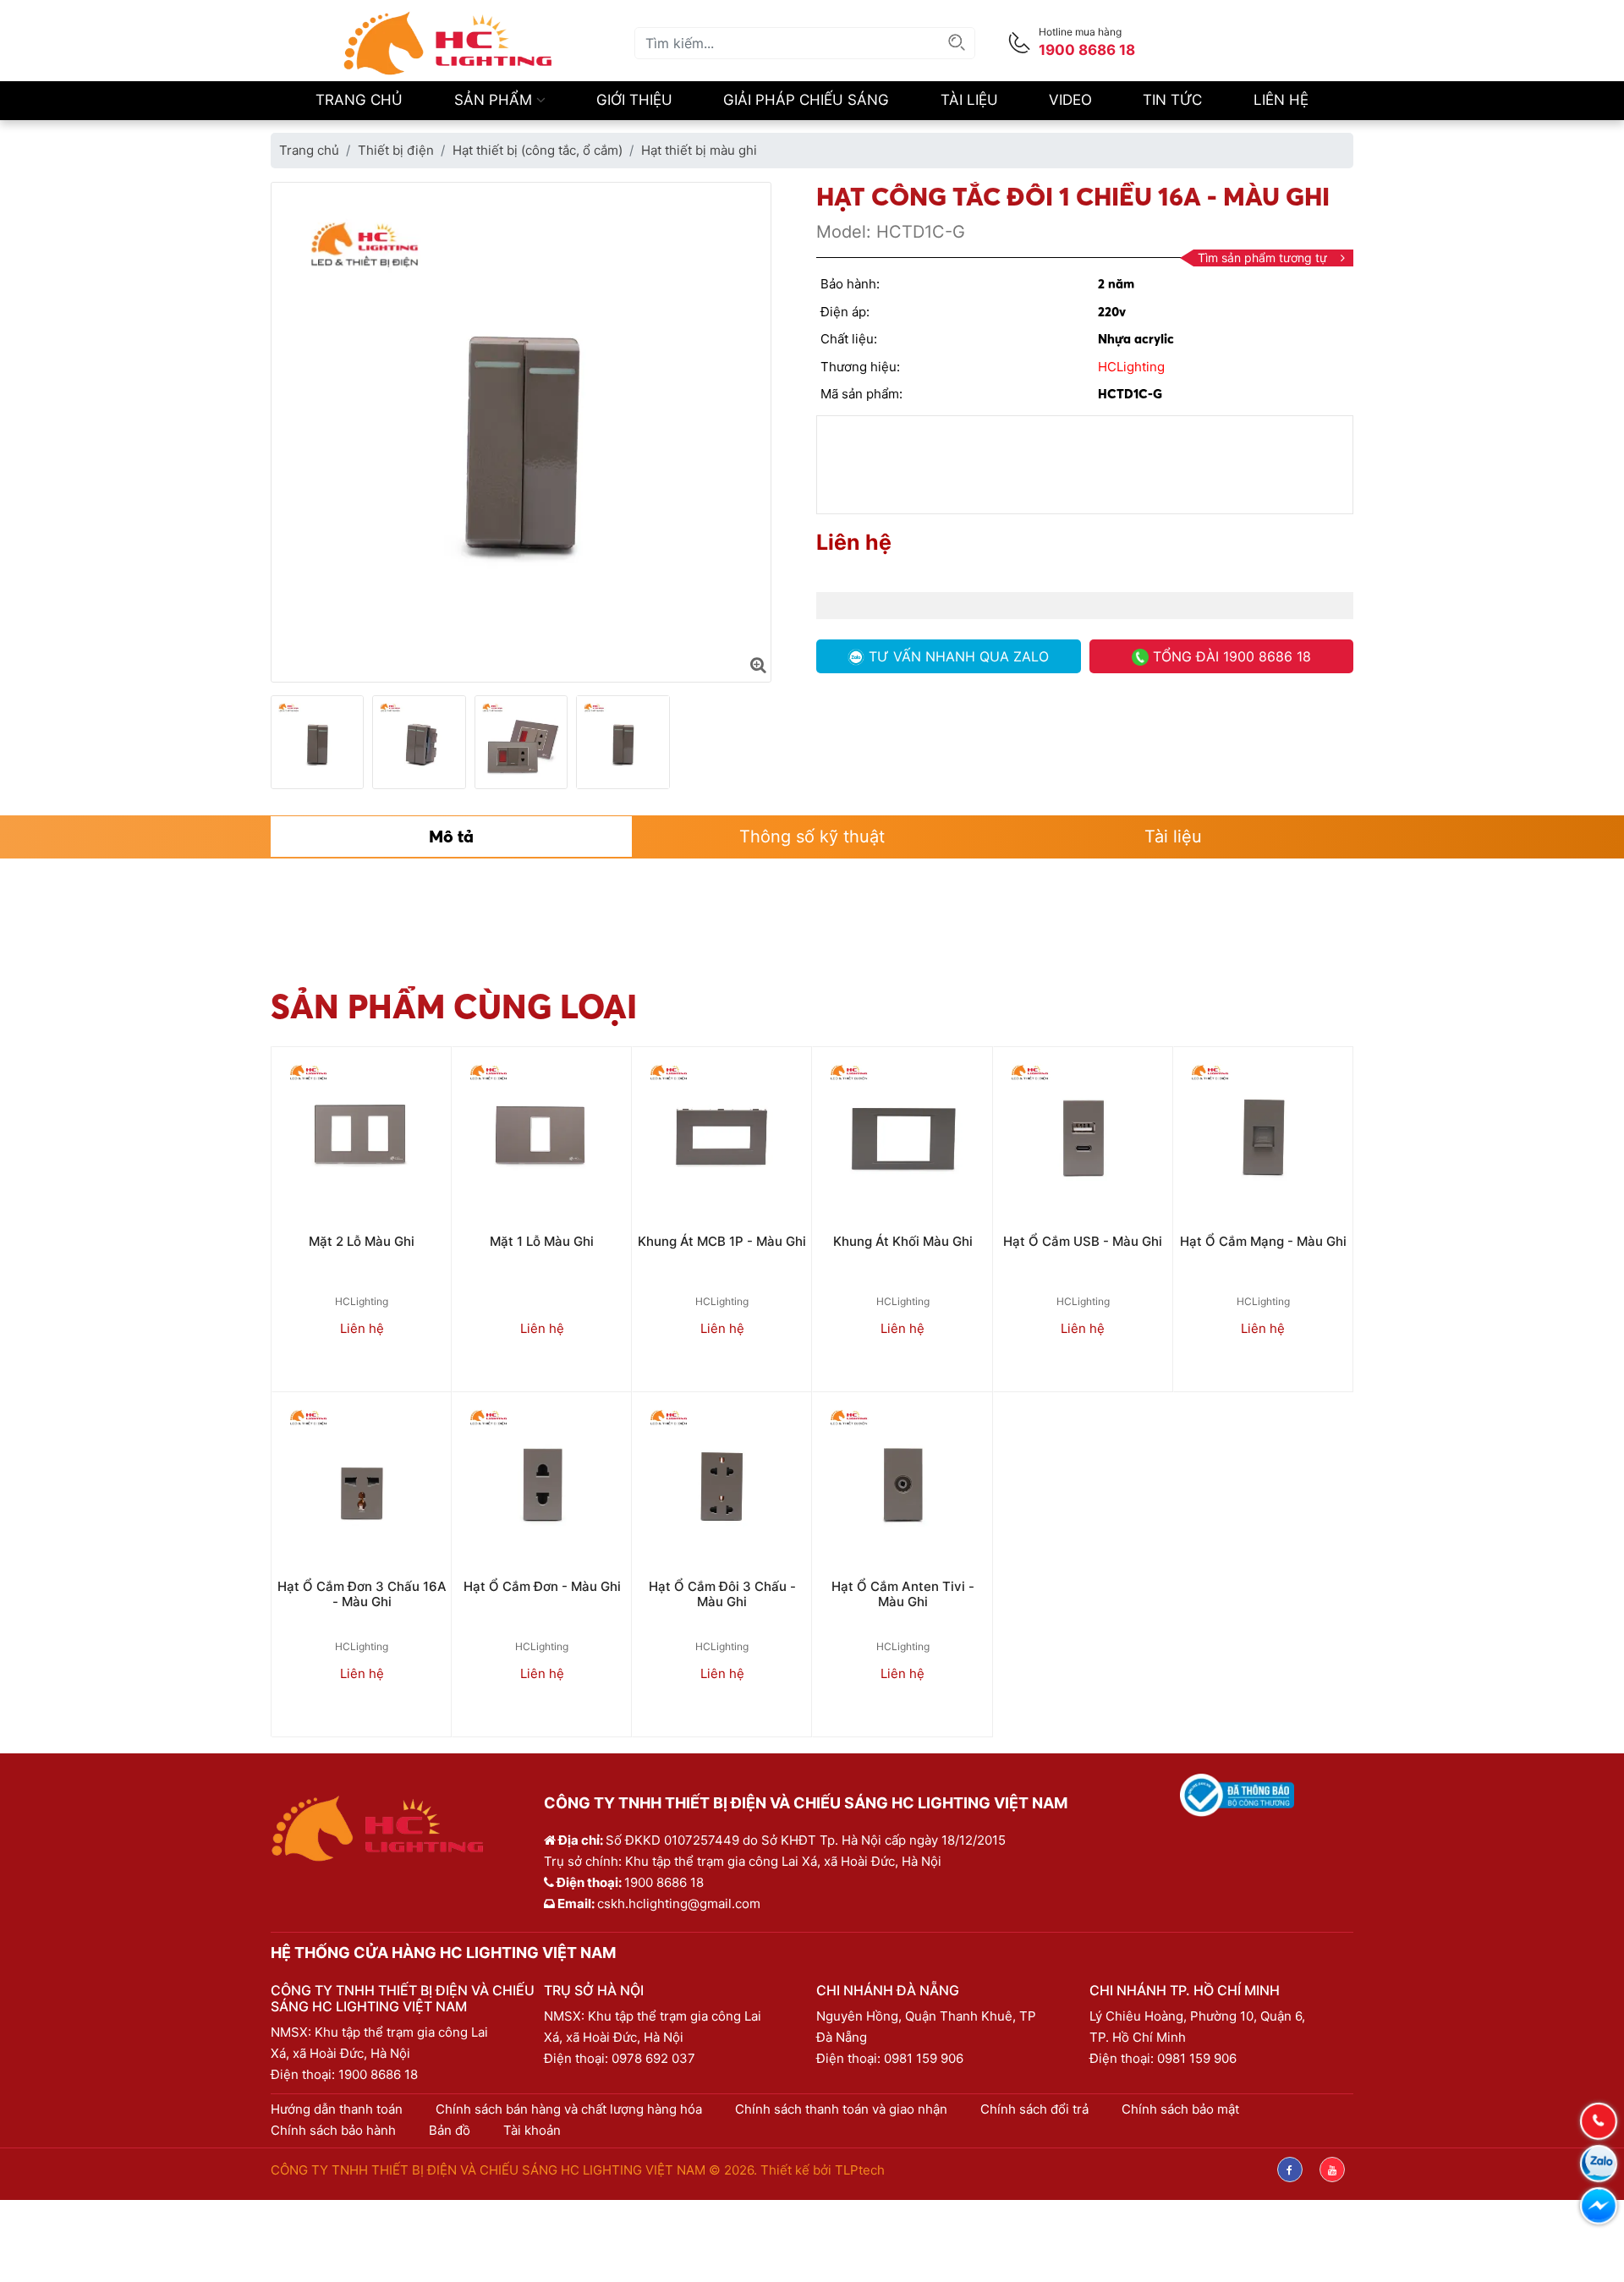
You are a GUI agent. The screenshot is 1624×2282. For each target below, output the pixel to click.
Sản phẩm (495, 100)
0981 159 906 (924, 2058)
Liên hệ (1281, 100)
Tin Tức (1172, 100)
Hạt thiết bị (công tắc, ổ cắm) (538, 150)
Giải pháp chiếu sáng (806, 100)
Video (1070, 100)
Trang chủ (359, 100)
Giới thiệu (634, 100)
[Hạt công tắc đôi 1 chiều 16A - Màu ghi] (758, 665)
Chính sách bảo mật (1180, 2109)
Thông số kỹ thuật (812, 837)
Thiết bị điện (396, 150)
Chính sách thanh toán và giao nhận (841, 2109)
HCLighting (1131, 367)
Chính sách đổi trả (1034, 2109)
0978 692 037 (653, 2058)
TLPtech (860, 2170)
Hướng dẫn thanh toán (337, 2109)
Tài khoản (532, 2130)
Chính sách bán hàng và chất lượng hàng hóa (569, 2109)
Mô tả (451, 836)
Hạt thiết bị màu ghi (699, 150)
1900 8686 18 (378, 2074)
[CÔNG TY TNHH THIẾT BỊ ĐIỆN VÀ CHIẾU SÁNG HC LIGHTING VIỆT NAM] (448, 42)
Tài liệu (969, 100)
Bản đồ (450, 2130)
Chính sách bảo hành (333, 2130)
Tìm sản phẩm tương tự (1262, 258)
